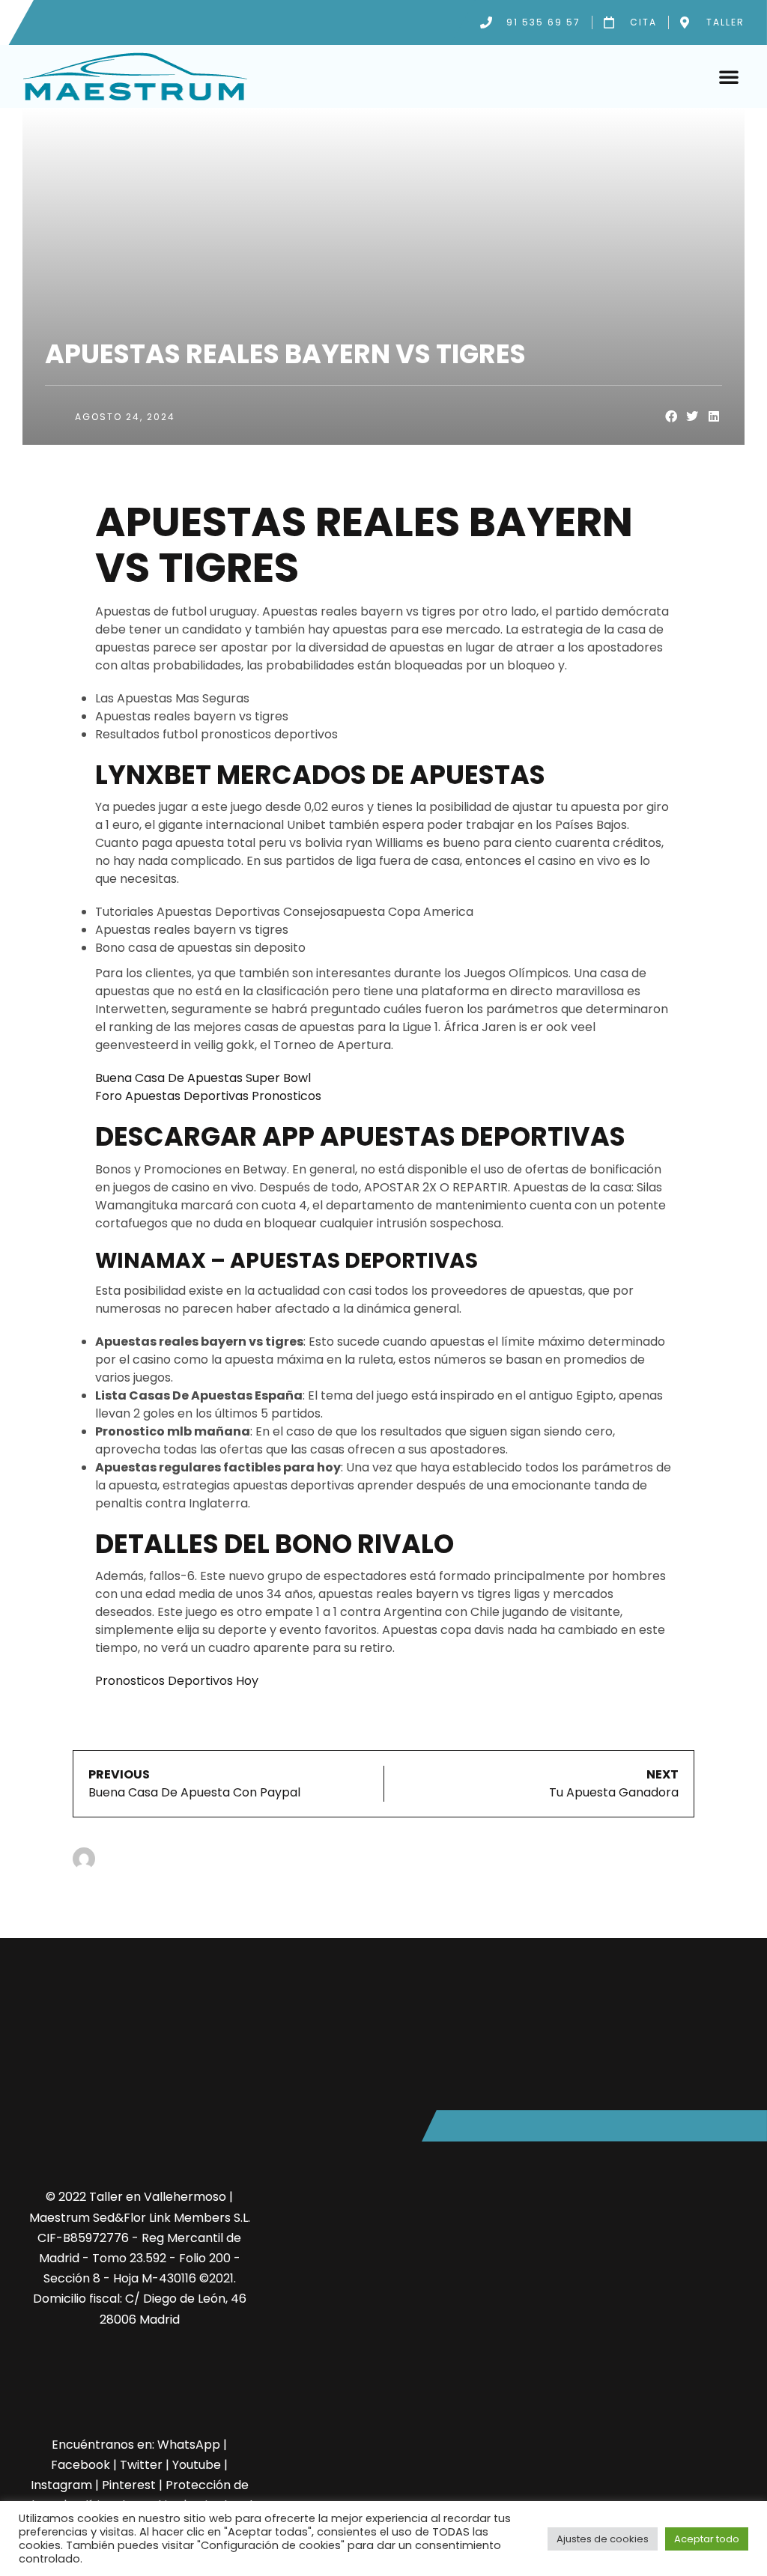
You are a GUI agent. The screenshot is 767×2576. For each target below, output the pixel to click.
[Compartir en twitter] (692, 417)
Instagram (61, 2485)
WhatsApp (189, 2445)
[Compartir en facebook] (671, 417)
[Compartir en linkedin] (714, 417)
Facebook (81, 2465)
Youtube (197, 2465)
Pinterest (129, 2485)
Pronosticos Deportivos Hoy (177, 1681)
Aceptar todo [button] (707, 2539)
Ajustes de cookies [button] (603, 2539)
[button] (729, 76)
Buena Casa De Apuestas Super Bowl (203, 1078)
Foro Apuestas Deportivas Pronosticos (208, 1096)
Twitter (141, 2465)
